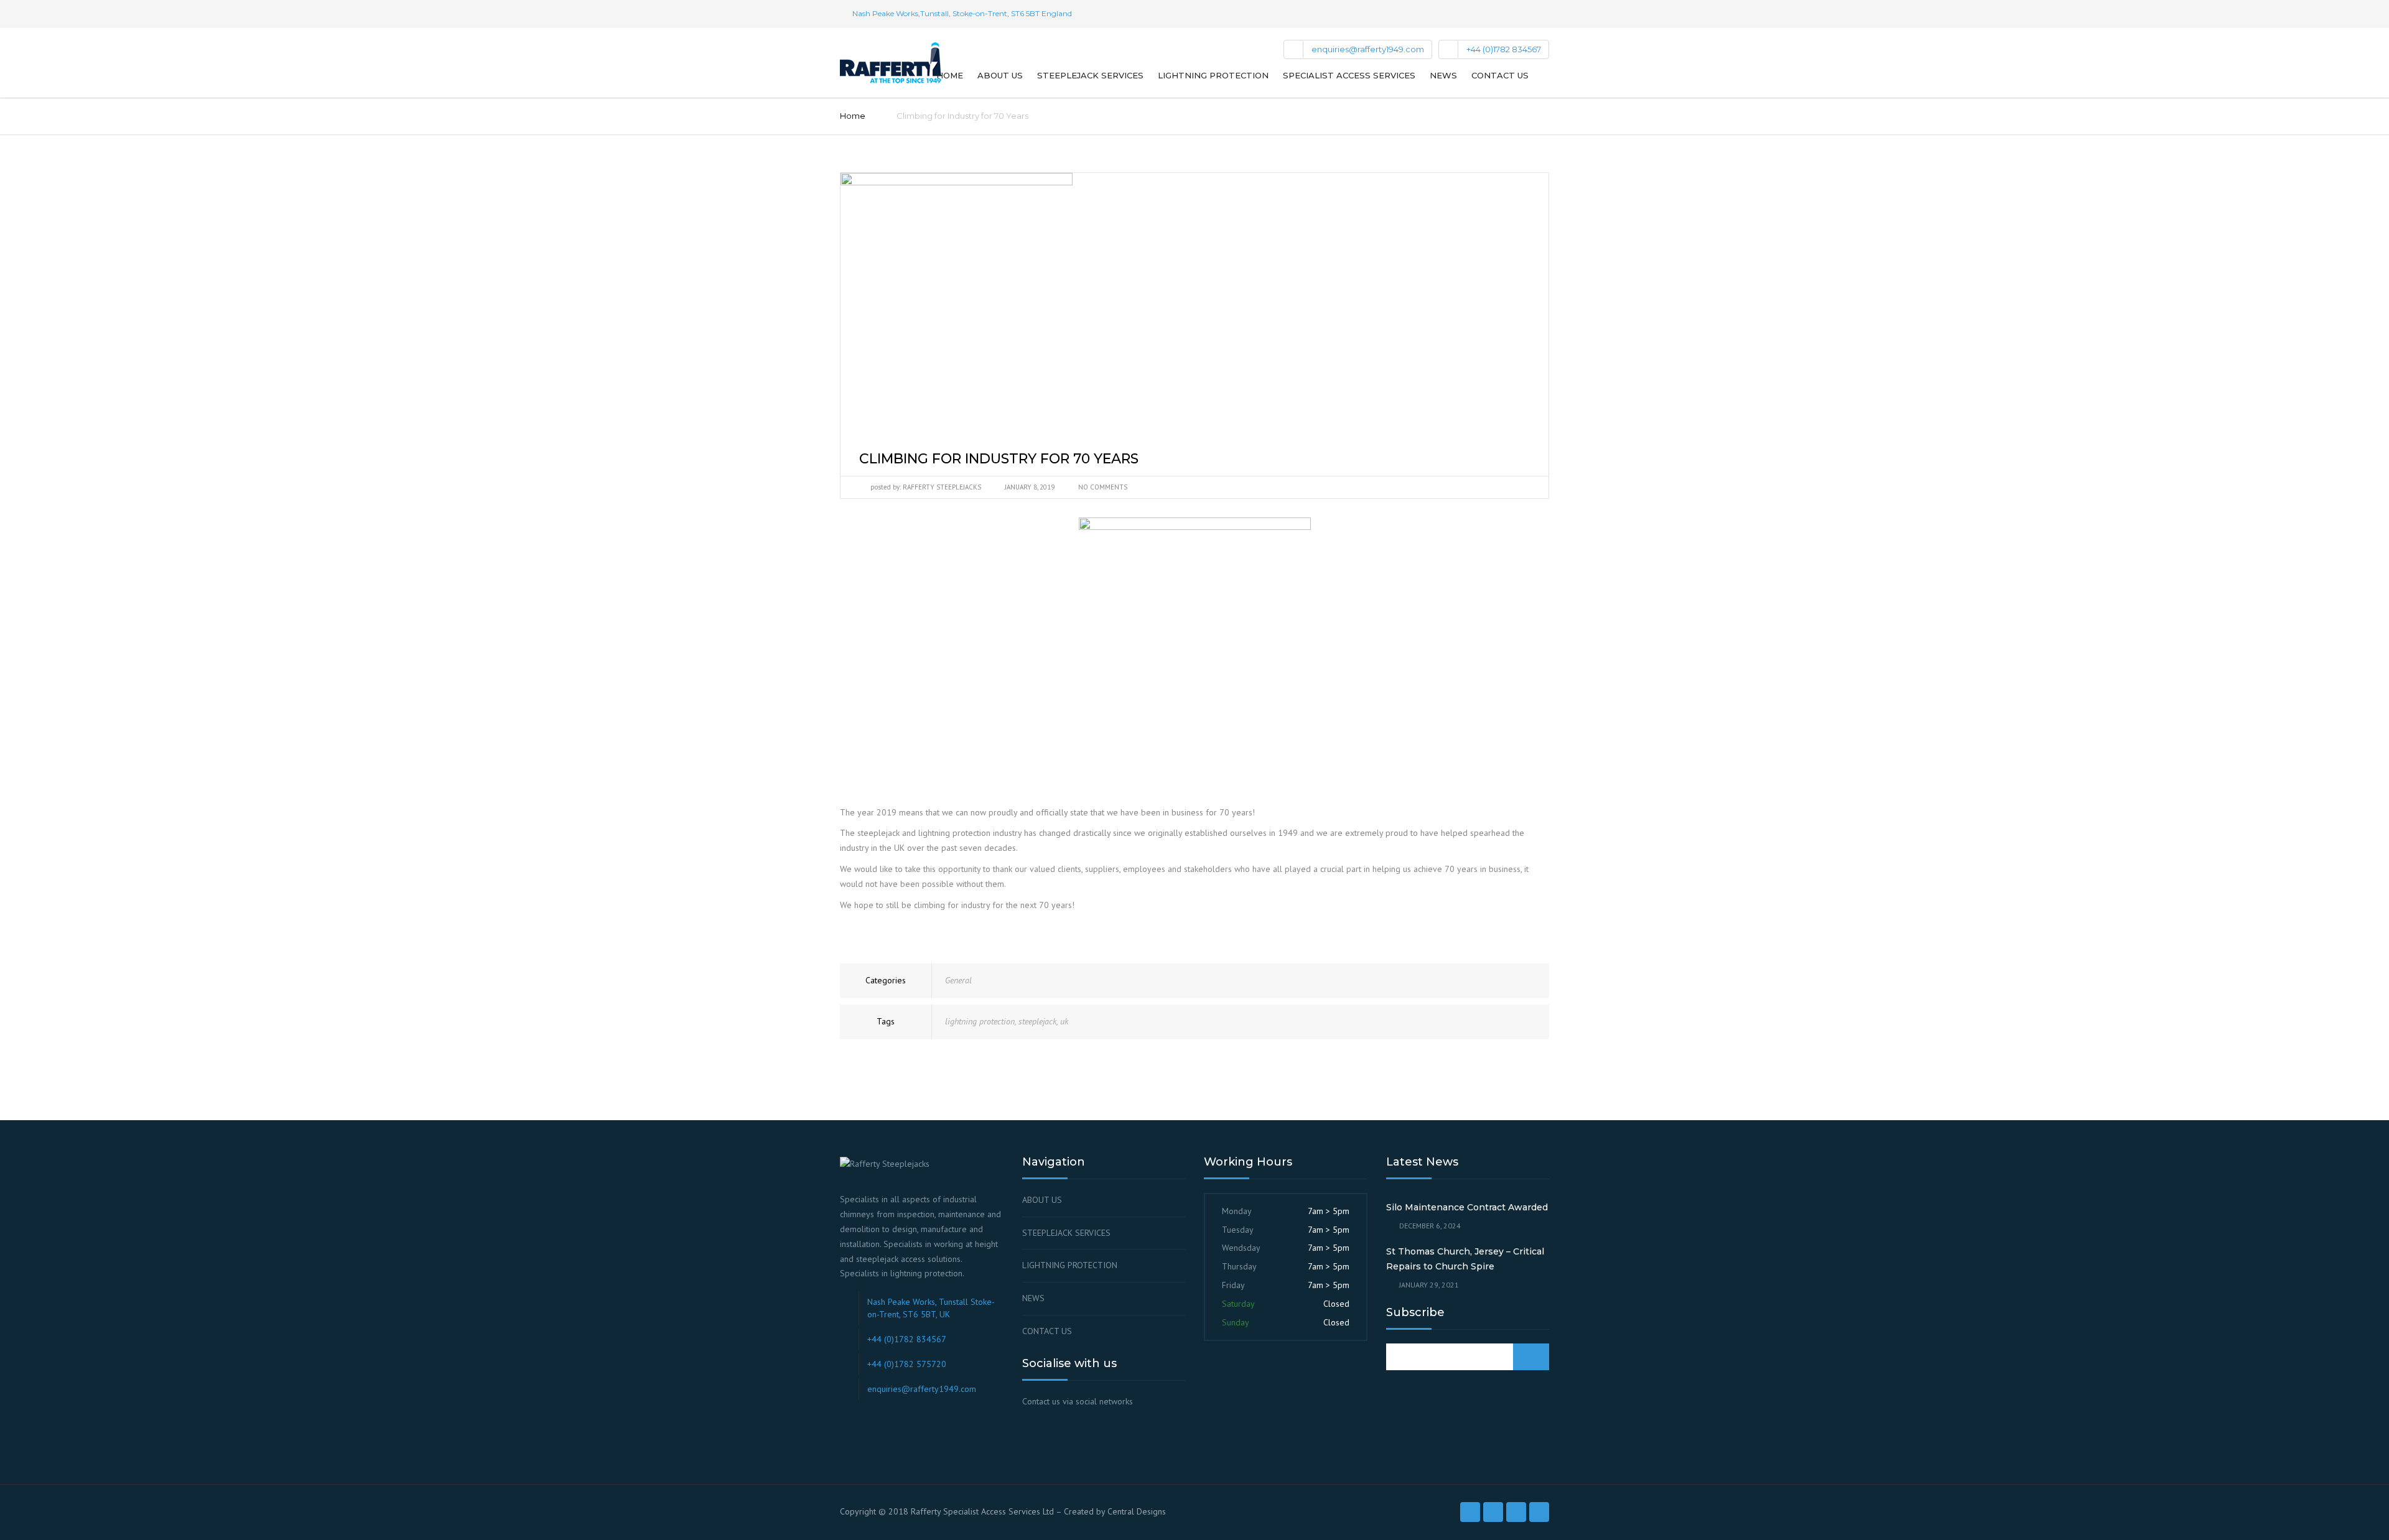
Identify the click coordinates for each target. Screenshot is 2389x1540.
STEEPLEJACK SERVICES (1066, 1233)
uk (1064, 1021)
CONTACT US (1047, 1331)
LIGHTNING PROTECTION (1070, 1265)
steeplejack (1037, 1021)
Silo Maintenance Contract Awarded (1467, 1207)
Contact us (1500, 75)
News (1443, 75)
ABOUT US (1042, 1200)
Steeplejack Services (1090, 75)
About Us (1000, 75)
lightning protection (980, 1021)
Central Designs (1137, 1511)
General (958, 980)
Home (950, 75)
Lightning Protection (1213, 75)
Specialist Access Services (1349, 75)
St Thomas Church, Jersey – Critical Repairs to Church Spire (1465, 1259)
